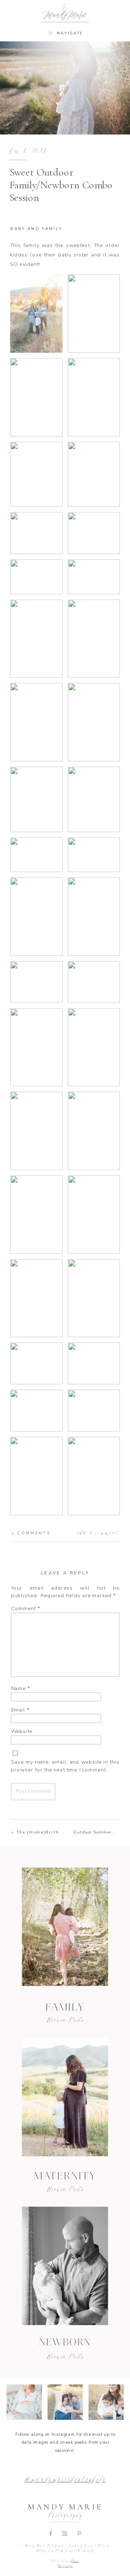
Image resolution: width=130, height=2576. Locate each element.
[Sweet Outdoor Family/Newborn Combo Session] (65, 2266)
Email (20, 1710)
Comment (26, 1608)
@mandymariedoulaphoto (65, 2480)
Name (21, 1688)
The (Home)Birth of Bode (49, 1832)
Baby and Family (36, 229)
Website (22, 1731)
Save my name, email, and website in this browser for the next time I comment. (65, 1766)
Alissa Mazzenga (68, 2564)
